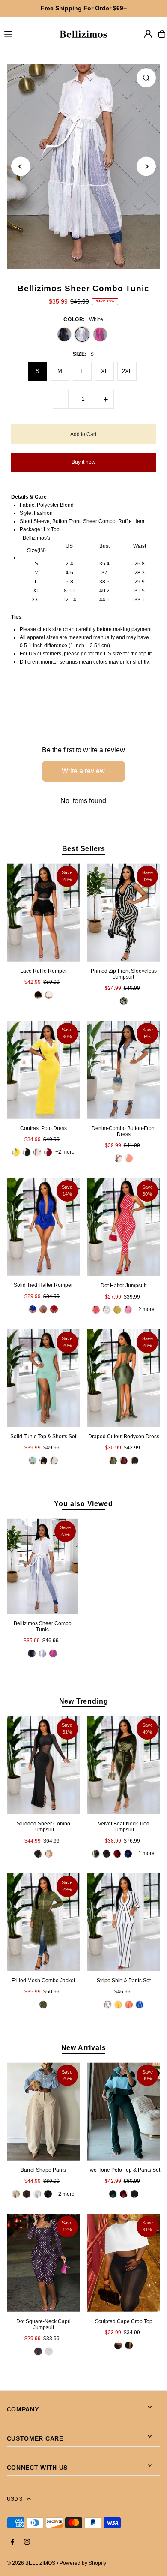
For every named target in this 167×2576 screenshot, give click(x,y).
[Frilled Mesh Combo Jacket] (43, 1922)
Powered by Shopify (83, 2563)
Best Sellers (84, 848)
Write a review (83, 771)
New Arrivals (84, 2047)
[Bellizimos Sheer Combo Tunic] (43, 1566)
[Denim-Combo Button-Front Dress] (124, 1070)
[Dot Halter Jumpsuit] (124, 1227)
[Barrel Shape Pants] (43, 2112)
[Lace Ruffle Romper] (43, 912)
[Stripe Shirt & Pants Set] (124, 1922)
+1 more (145, 1853)
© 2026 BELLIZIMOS (31, 2563)
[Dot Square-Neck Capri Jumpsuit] (43, 2263)
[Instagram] (27, 2542)
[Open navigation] (27, 33)
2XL (127, 371)
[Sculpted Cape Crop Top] (124, 2263)
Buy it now (83, 462)
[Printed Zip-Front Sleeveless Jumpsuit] (124, 912)
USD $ (15, 2499)
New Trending (84, 1701)
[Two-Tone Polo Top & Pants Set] (124, 2112)
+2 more (65, 1152)
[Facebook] (13, 2542)
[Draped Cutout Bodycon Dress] (124, 1378)
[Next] (146, 167)
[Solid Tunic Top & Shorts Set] (43, 1378)
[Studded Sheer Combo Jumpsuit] (43, 1765)
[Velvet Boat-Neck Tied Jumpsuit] (124, 1765)
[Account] (148, 34)
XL (104, 371)
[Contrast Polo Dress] (43, 1070)
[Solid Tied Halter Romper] (43, 1227)
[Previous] (21, 167)
